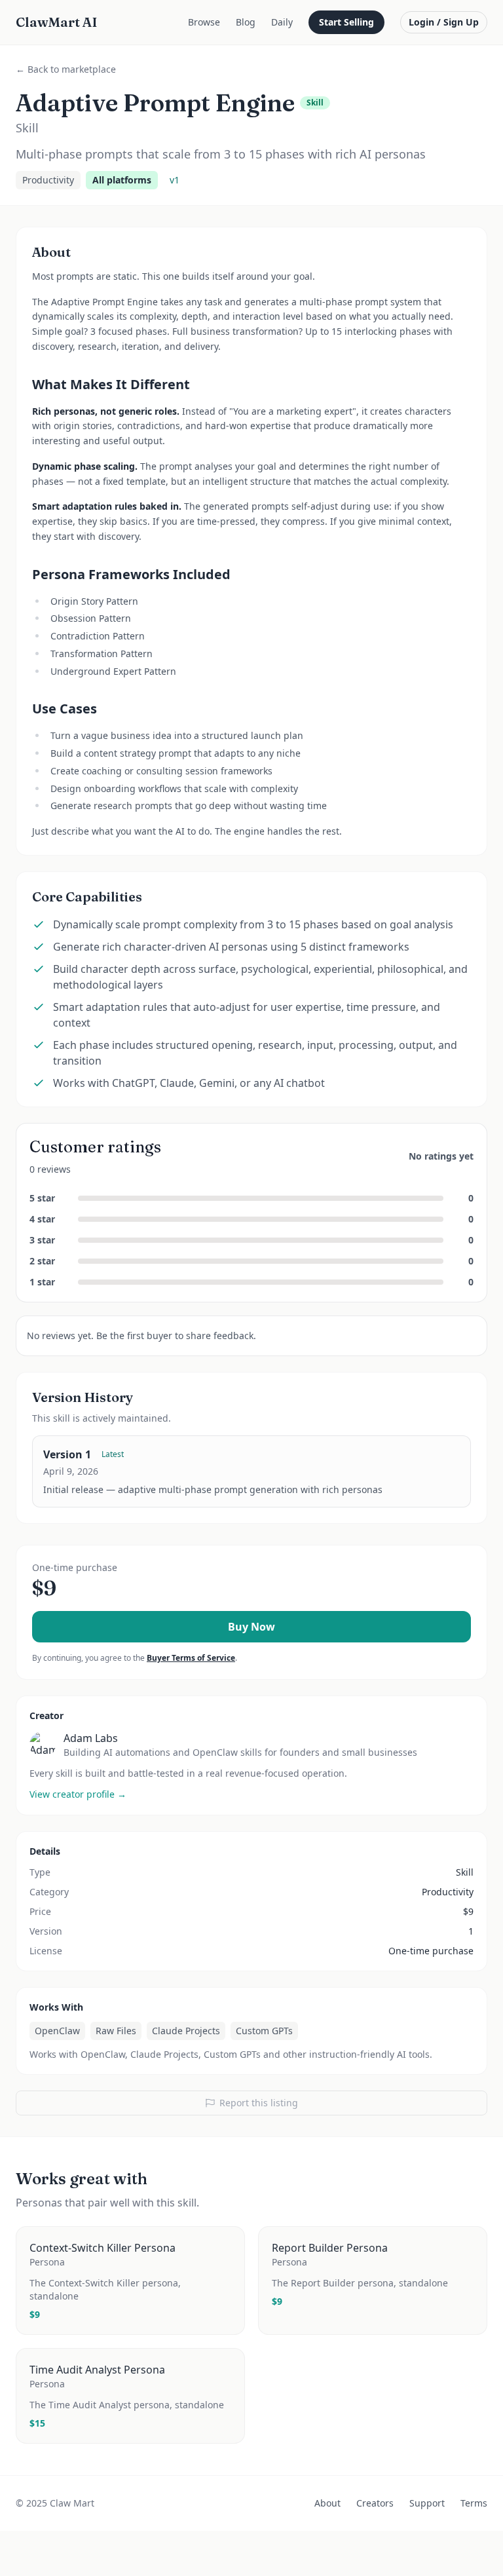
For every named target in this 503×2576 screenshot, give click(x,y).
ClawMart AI (57, 22)
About (327, 2503)
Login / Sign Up (444, 22)
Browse (204, 22)
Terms (474, 2503)
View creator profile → (78, 1794)
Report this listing (259, 2103)
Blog (246, 22)
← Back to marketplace (66, 69)
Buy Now (251, 1627)
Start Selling (346, 22)
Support (427, 2503)
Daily (282, 22)
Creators (375, 2503)
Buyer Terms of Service (191, 1658)
